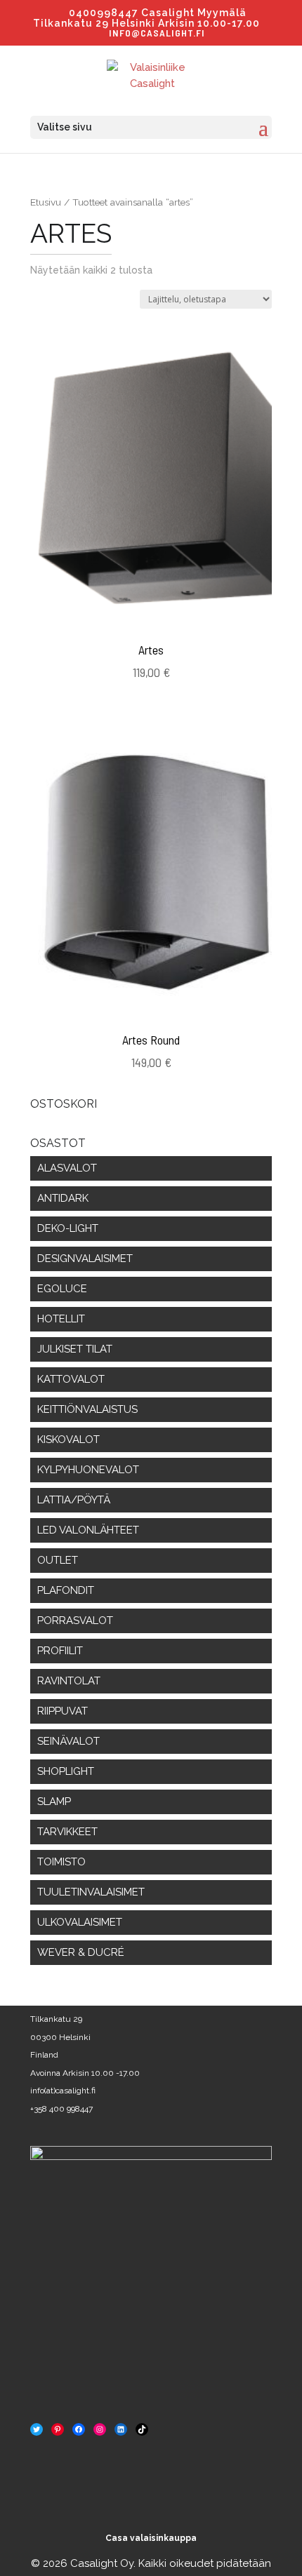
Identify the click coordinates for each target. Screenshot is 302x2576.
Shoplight (66, 1771)
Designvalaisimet (85, 1259)
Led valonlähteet (88, 1530)
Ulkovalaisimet (80, 1922)
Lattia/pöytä (74, 1500)
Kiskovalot (68, 1440)
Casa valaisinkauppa (151, 2538)
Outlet (58, 1560)
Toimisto (61, 1862)
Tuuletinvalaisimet (91, 1892)
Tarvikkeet (67, 1832)
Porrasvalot (75, 1621)
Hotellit (61, 1319)
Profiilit (60, 1651)
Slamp (54, 1802)
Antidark (63, 1198)
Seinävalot (68, 1741)
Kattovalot (71, 1379)
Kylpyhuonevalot (88, 1470)
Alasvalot (67, 1168)
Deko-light (68, 1228)
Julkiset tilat (75, 1349)
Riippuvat (63, 1711)
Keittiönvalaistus (87, 1409)
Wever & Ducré (81, 1952)
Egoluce (62, 1289)
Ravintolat (69, 1681)
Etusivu (46, 202)
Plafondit (66, 1590)
